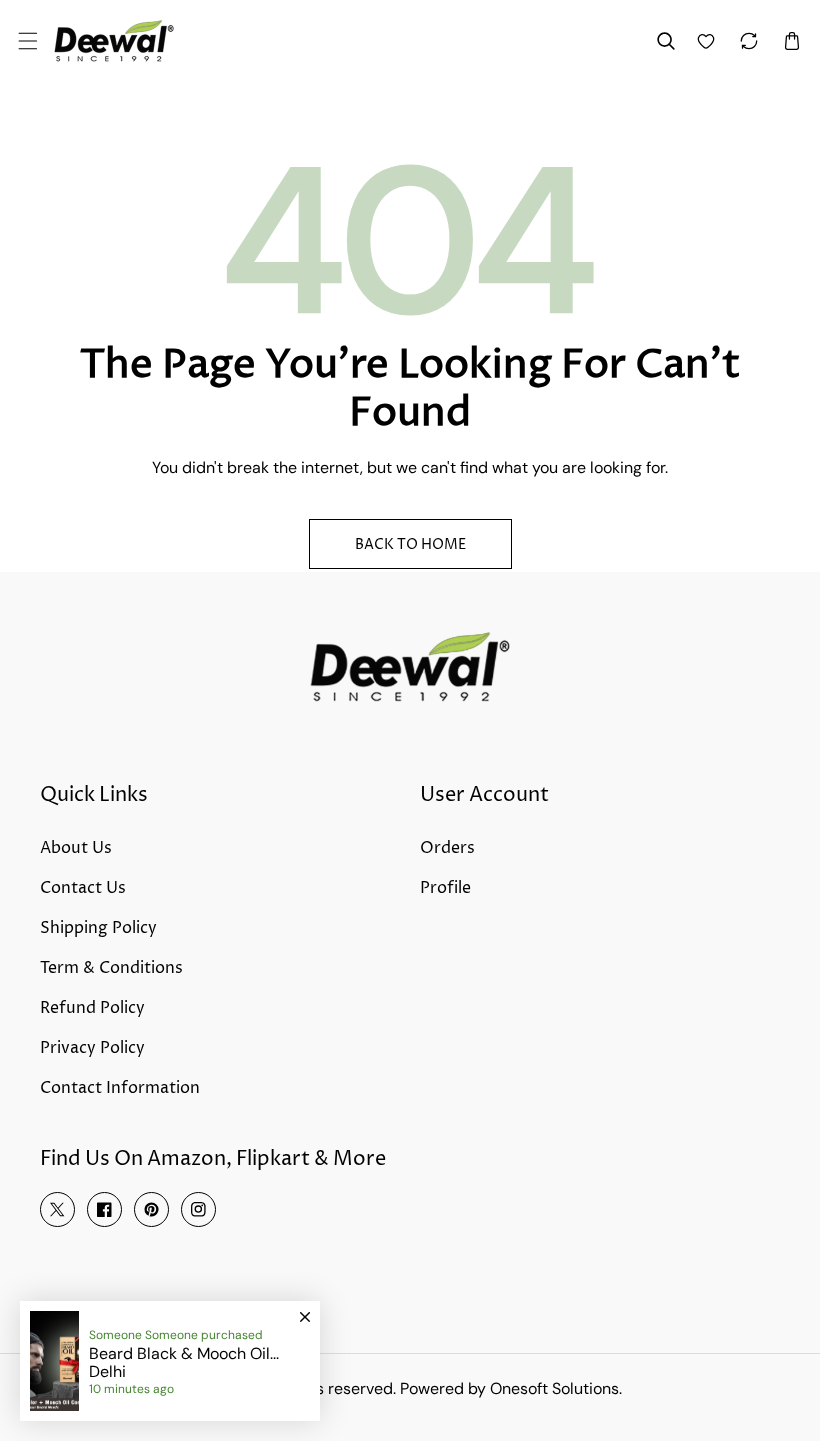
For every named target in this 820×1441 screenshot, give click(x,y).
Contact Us (83, 888)
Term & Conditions (111, 968)
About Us (76, 848)
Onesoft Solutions (554, 1388)
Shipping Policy (98, 928)
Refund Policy (92, 1008)
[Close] (305, 1308)
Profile (445, 888)
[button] (27, 41)
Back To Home (410, 544)
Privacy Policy (92, 1048)
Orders (447, 848)
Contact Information (120, 1088)
